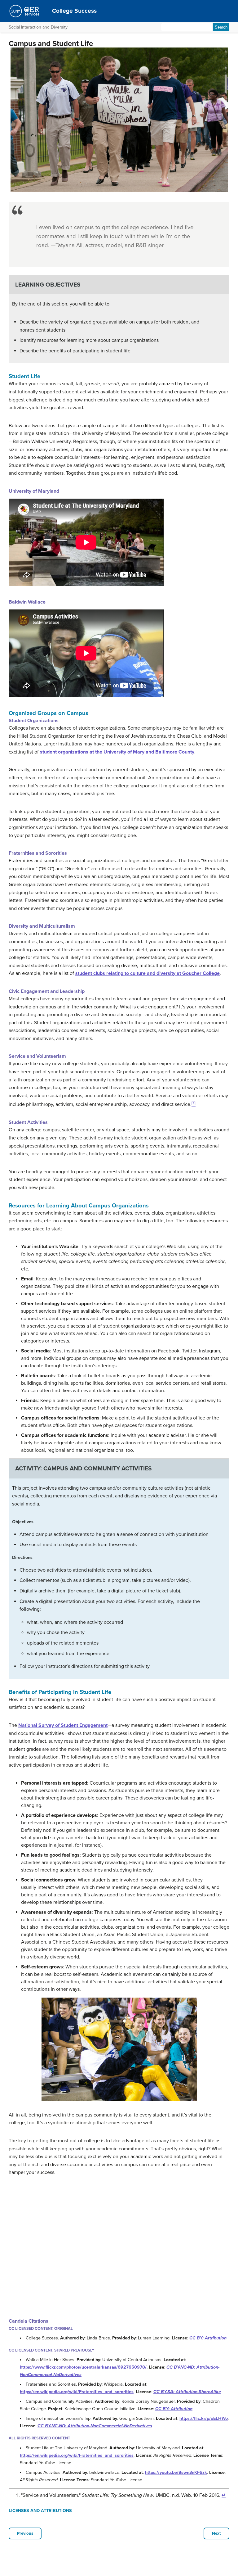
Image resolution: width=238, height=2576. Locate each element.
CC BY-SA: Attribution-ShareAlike (187, 2392)
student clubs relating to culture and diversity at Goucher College (148, 973)
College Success (74, 11)
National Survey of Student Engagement (63, 1725)
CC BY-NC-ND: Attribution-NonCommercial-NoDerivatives (95, 2426)
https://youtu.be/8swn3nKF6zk (176, 2472)
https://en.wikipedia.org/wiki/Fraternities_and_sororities (77, 2392)
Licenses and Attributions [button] (40, 2511)
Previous (25, 2533)
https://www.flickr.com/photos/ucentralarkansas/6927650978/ (83, 2367)
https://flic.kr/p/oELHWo (204, 2418)
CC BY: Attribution (208, 2338)
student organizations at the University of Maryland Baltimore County (117, 752)
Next (216, 2533)
